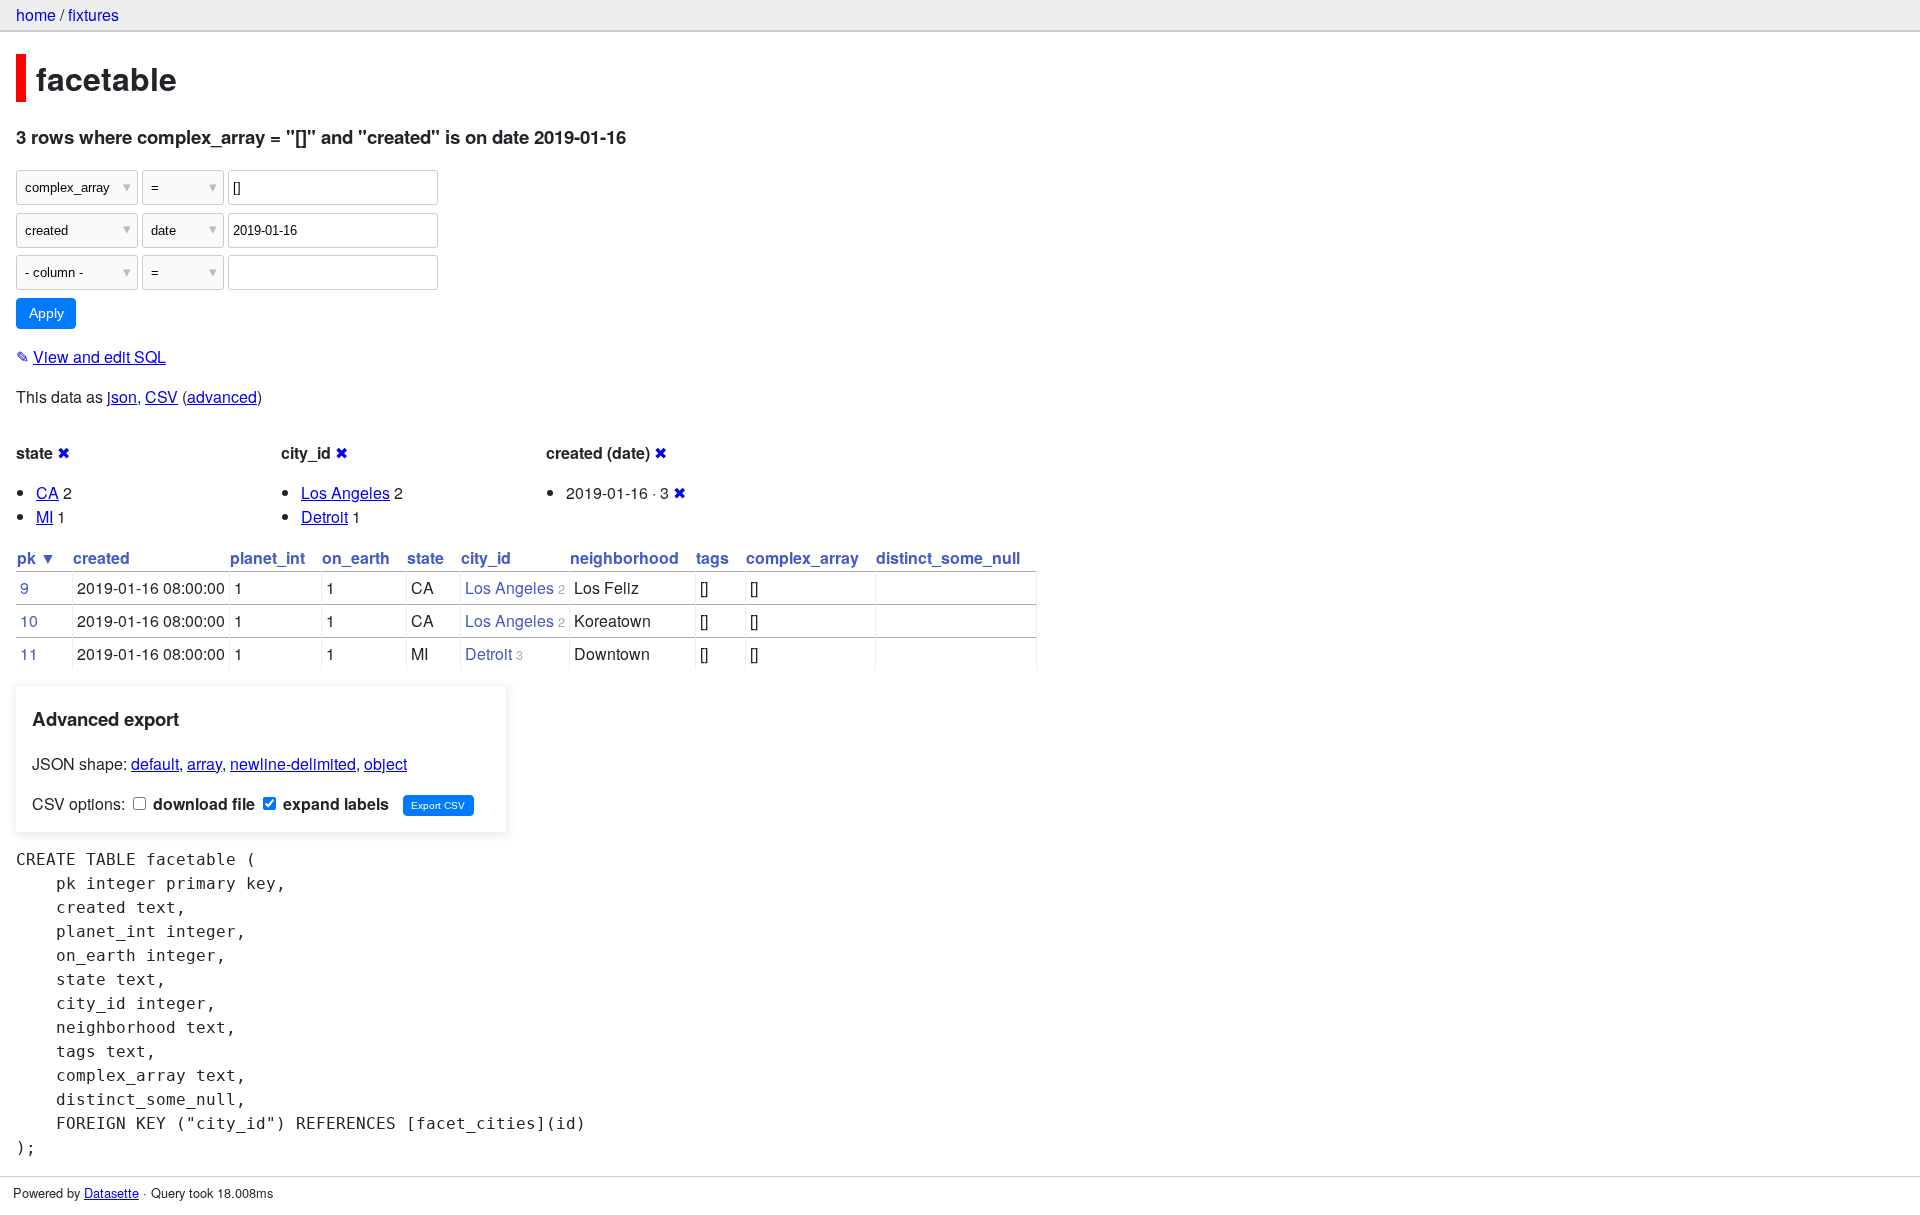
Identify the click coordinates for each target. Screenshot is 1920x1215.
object (385, 763)
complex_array (802, 557)
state (425, 557)
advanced (222, 396)
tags (712, 557)
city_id (486, 557)
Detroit (324, 516)
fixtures (93, 14)
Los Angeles (345, 492)
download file (202, 803)
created (101, 557)
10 (29, 620)
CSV (161, 396)
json (122, 396)
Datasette (111, 1192)
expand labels (334, 803)
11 (29, 653)
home (36, 14)
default (155, 763)
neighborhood (624, 557)
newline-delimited (293, 763)
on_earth (356, 557)
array (204, 763)
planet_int (267, 557)
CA (47, 492)
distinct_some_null (948, 557)
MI (44, 516)
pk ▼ (36, 557)
